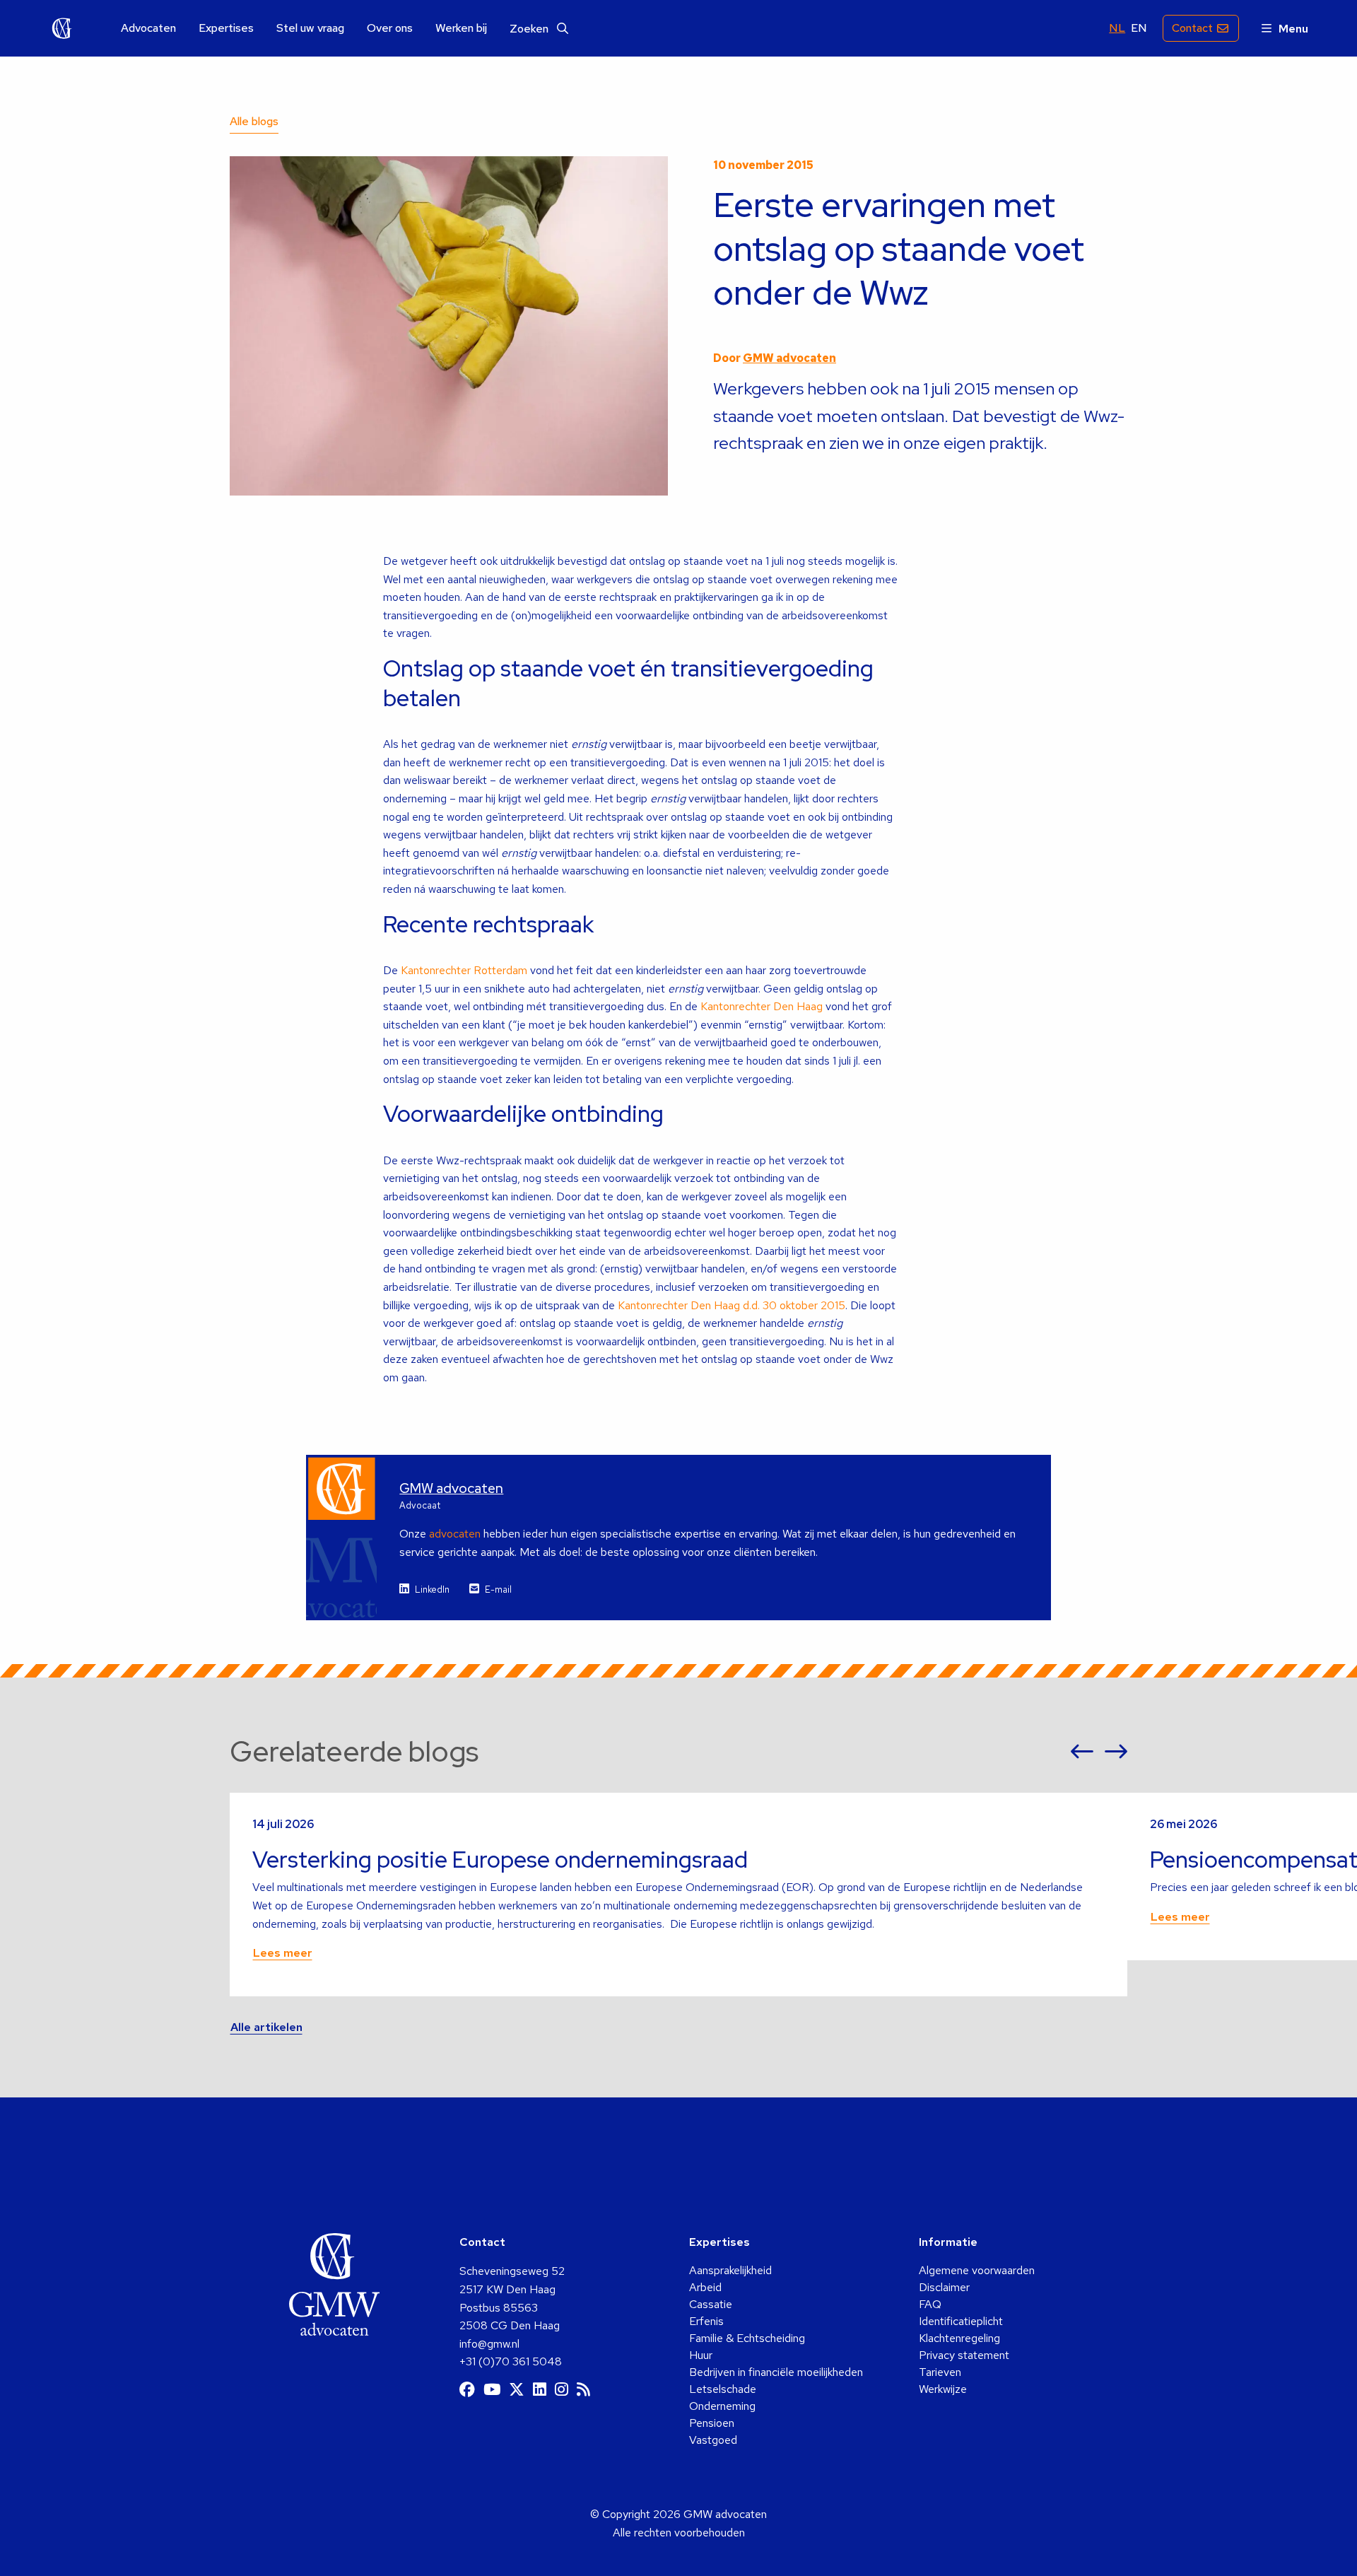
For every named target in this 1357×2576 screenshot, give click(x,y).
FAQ (930, 2304)
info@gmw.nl (489, 2344)
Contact (1192, 28)
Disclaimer (944, 2287)
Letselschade (723, 2389)
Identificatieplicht (961, 2321)
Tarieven (940, 2372)
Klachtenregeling (959, 2338)
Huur (701, 2355)
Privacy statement (964, 2355)
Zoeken (530, 29)
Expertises (226, 28)
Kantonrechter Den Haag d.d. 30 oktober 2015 (732, 1305)
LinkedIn (432, 1589)
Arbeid (705, 2287)
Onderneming (722, 2406)
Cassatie (711, 2304)
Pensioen (712, 2423)
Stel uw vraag (310, 28)
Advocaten (148, 28)
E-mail (498, 1589)
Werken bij (461, 28)
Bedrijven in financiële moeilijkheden (776, 2372)
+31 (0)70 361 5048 (511, 2361)
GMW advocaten (62, 28)
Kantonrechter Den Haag (762, 1006)
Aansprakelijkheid (730, 2270)
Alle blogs (254, 121)
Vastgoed (713, 2440)
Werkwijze (943, 2389)
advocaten (455, 1534)
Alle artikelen (266, 2027)
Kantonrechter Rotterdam (464, 970)
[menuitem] (148, 29)
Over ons (390, 28)
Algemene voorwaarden (977, 2270)
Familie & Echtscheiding (747, 2338)
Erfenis (706, 2321)
